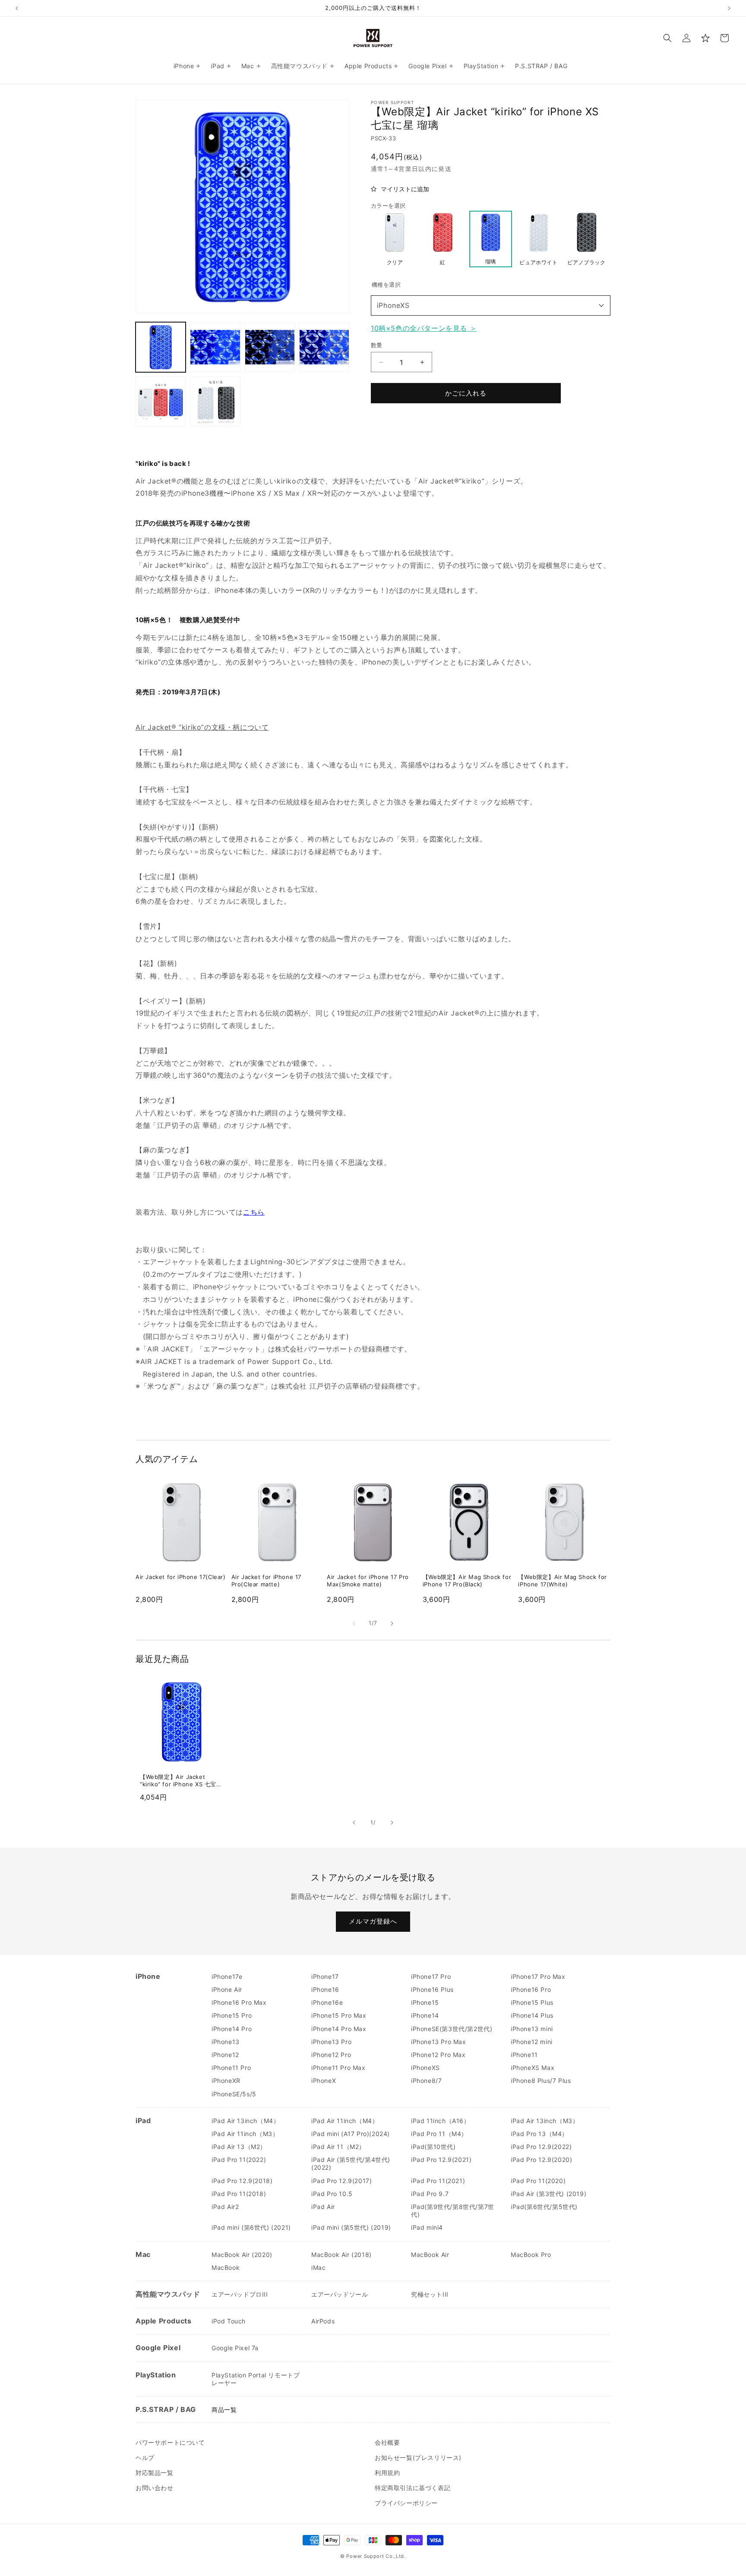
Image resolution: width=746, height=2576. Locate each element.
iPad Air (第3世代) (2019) (548, 2194)
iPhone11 (524, 2055)
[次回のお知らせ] (729, 8)
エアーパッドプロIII (240, 2294)
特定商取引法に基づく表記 (413, 2488)
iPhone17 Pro (431, 1976)
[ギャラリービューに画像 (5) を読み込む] (161, 402)
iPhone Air (227, 1989)
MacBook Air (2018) (341, 2255)
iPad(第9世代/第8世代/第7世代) (453, 2210)
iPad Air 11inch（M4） (345, 2121)
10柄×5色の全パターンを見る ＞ (424, 328)
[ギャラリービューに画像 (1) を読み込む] (161, 347)
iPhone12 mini (532, 2042)
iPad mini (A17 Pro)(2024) (351, 2134)
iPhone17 (325, 1976)
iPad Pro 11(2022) (239, 2160)
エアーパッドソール (340, 2294)
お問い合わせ (155, 2488)
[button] (667, 38)
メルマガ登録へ (373, 1921)
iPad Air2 (225, 2207)
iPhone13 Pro (331, 2042)
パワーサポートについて (170, 2442)
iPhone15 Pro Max (339, 2015)
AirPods (323, 2321)
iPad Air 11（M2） (338, 2147)
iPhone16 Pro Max (239, 2002)
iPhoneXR (226, 2081)
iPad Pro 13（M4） (539, 2134)
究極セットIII (430, 2294)
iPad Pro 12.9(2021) (441, 2160)
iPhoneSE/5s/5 (234, 2094)
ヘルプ (145, 2457)
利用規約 (387, 2473)
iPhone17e (227, 1976)
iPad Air (323, 2207)
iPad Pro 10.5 (332, 2194)
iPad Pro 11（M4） (439, 2134)
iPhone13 (226, 2042)
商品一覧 (224, 2410)
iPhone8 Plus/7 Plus (541, 2081)
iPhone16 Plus (432, 1989)
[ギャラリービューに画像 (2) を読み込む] (215, 347)
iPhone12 (225, 2055)
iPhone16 (325, 1989)
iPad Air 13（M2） (239, 2147)
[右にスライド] (392, 1623)
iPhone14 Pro (232, 2029)
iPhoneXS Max (533, 2068)
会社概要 (387, 2442)
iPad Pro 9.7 (430, 2194)
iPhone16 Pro (531, 1989)
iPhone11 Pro (231, 2068)
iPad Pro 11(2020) (538, 2181)
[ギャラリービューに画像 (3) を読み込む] (270, 347)
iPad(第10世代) (433, 2147)
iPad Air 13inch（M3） (545, 2121)
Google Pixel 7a (235, 2348)
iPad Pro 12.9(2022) (541, 2147)
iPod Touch (229, 2321)
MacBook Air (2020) (242, 2255)
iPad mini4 (427, 2227)
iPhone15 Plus (532, 2002)
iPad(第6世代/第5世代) (544, 2207)
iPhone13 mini (532, 2029)
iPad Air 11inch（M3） (245, 2134)
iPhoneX (324, 2081)
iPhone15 (425, 2002)
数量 (377, 345)
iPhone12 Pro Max (438, 2055)
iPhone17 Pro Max (538, 1976)
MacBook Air (430, 2255)
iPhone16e (327, 2002)
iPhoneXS (393, 305)
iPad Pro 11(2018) (239, 2194)
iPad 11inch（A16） (441, 2121)
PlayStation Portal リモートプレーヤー (256, 2379)
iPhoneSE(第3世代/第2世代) (452, 2029)
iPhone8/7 (426, 2081)
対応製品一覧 (155, 2473)
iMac (318, 2267)
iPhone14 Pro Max (339, 2029)
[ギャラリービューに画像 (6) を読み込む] (215, 402)
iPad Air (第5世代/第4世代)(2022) (351, 2163)
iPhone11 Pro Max (338, 2068)
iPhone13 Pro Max (439, 2042)
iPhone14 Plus (532, 2015)
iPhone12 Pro (331, 2055)
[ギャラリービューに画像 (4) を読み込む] (324, 347)
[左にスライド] (354, 1623)
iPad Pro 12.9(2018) (242, 2181)
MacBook (226, 2267)
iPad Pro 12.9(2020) (541, 2160)
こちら (254, 1212)
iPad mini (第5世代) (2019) (351, 2227)
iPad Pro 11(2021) (438, 2181)
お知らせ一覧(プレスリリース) (418, 2457)
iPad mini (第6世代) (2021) (251, 2227)
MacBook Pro (531, 2255)
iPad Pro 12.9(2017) (341, 2181)
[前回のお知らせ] (17, 8)
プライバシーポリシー (406, 2503)
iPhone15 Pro (232, 2015)
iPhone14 (425, 2015)
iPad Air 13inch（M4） (245, 2121)
